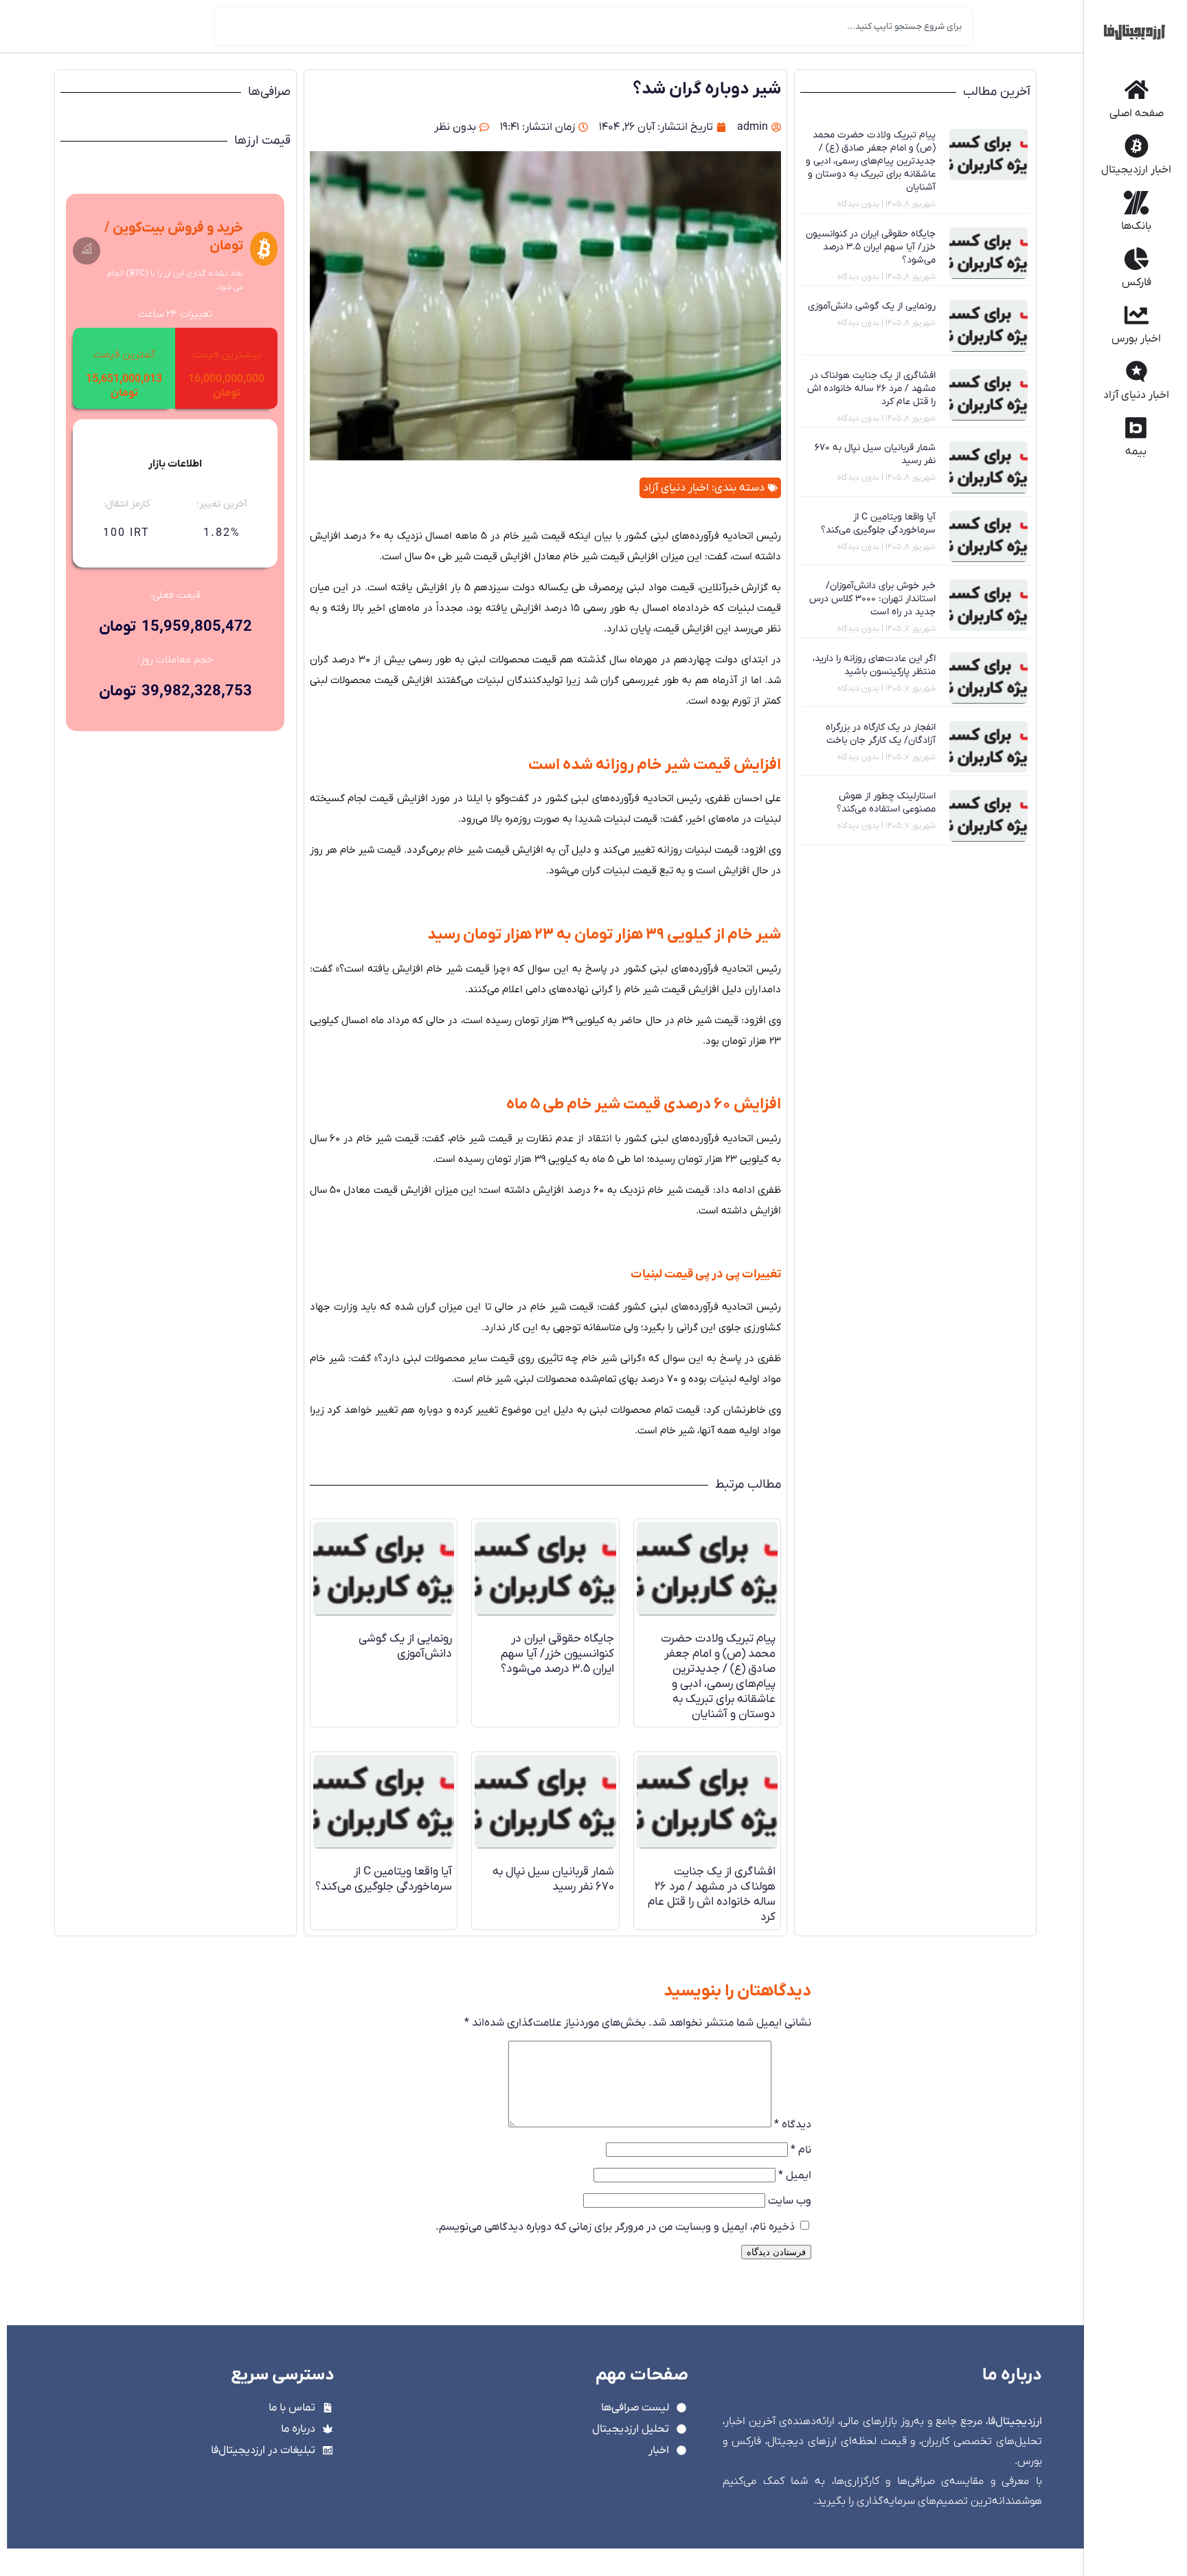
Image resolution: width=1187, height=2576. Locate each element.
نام (801, 2150)
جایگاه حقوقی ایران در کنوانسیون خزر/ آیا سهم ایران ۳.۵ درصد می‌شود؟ (871, 247)
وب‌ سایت (790, 2201)
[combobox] (593, 26)
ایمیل (795, 2175)
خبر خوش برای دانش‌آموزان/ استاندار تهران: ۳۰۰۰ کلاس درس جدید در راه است (872, 599)
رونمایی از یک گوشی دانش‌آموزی (872, 306)
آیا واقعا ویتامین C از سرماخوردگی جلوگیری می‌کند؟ (878, 524)
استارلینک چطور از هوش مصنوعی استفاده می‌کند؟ (886, 803)
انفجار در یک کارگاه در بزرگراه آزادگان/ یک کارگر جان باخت (881, 734)
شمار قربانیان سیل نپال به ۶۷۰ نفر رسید (553, 1879)
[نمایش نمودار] (87, 250)
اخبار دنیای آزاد (676, 488)
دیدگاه (793, 2125)
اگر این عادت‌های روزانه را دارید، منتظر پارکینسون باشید (874, 665)
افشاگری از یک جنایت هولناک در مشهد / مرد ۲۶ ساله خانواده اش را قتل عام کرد (871, 389)
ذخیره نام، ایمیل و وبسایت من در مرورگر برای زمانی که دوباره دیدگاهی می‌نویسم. (615, 2227)
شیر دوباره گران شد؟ (707, 89)
